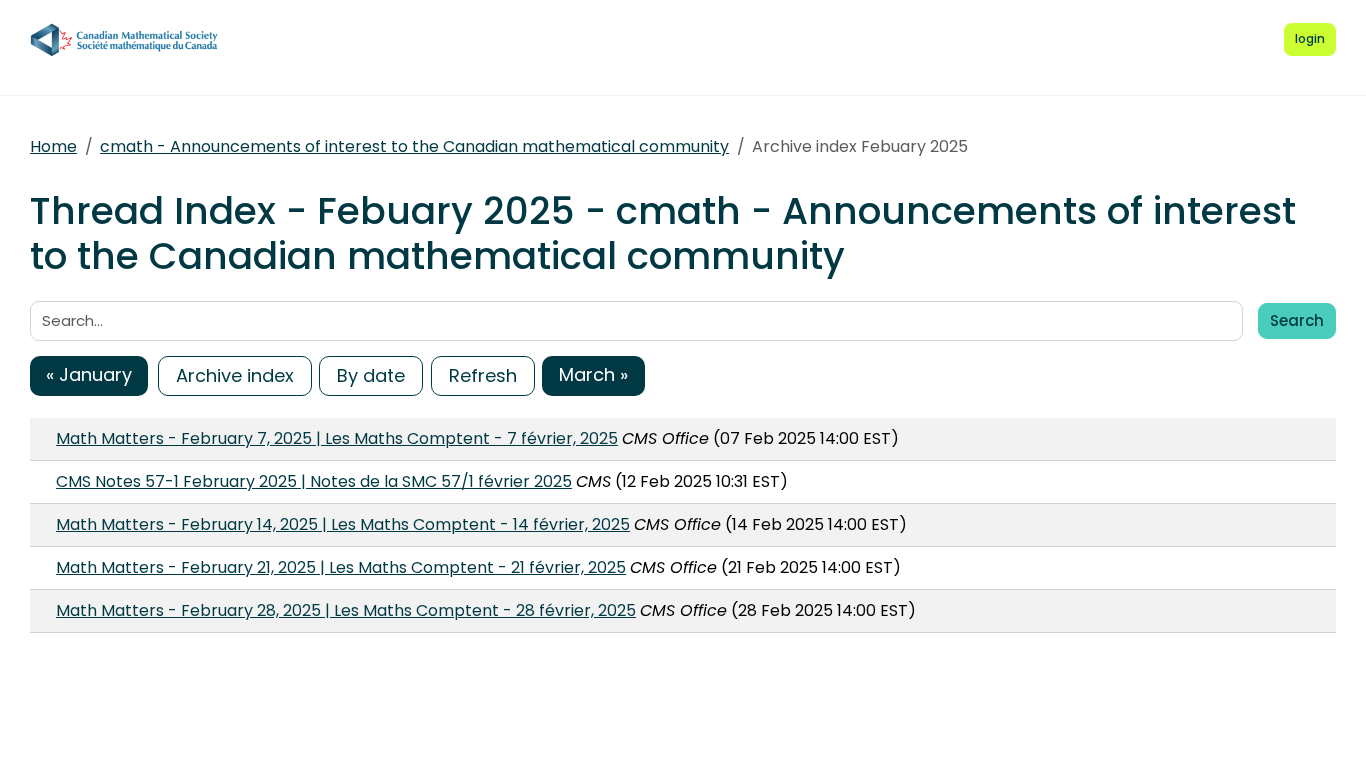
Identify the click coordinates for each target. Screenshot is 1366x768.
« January (89, 374)
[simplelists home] (125, 40)
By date (371, 375)
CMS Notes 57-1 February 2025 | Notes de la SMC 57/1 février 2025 (314, 481)
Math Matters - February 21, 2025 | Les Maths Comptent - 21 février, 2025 (341, 567)
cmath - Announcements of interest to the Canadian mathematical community (414, 146)
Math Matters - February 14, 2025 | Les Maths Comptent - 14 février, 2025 (343, 524)
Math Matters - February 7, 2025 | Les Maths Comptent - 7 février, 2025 (337, 438)
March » (593, 374)
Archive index (235, 375)
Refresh (483, 375)
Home (53, 146)
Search (1297, 320)
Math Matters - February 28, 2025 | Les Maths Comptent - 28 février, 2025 (346, 610)
